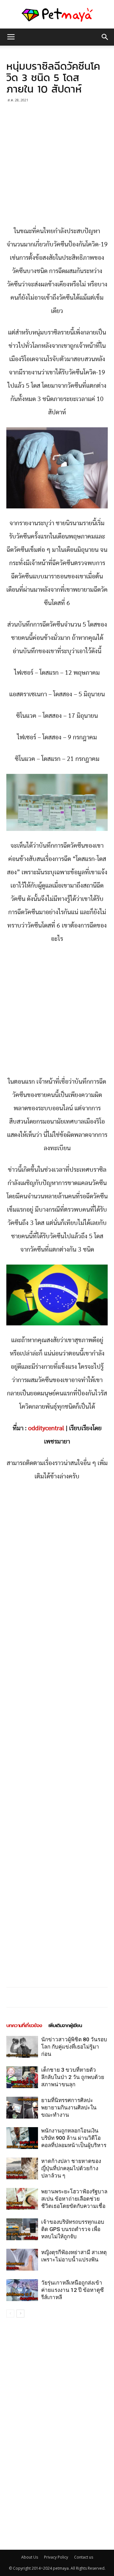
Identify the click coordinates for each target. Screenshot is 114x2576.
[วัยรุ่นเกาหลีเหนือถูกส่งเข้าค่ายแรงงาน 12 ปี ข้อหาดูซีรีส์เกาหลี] (22, 2290)
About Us (30, 2557)
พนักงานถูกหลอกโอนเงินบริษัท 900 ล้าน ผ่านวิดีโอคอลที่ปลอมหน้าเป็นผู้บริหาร (74, 2138)
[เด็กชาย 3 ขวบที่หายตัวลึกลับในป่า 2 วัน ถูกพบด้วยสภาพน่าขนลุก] (22, 2077)
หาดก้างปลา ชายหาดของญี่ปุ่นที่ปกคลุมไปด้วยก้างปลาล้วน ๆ (71, 2168)
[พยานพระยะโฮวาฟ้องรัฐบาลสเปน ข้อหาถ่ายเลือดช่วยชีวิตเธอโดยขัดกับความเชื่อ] (22, 2199)
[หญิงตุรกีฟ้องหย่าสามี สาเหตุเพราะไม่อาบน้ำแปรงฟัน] (22, 2260)
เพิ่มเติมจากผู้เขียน (65, 2025)
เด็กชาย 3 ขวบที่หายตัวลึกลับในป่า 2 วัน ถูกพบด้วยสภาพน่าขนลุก (73, 2077)
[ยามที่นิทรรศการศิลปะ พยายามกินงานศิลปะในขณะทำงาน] (22, 2108)
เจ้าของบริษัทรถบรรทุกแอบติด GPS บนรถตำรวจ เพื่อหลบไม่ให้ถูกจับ (73, 2229)
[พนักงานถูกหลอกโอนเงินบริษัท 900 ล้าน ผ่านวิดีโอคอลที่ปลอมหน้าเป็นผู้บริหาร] (22, 2138)
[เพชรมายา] (57, 15)
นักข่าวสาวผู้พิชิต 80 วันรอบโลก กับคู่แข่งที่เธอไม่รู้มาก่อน (74, 2047)
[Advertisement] (57, 165)
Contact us (84, 2557)
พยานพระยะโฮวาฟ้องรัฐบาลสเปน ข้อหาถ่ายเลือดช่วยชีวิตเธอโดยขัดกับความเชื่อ (74, 2199)
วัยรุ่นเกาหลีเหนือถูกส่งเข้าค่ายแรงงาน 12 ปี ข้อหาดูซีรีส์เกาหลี (73, 2290)
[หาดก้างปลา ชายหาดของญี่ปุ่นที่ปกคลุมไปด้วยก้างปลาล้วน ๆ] (22, 2168)
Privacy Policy (56, 2557)
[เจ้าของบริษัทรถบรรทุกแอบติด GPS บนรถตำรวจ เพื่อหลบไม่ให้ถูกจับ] (22, 2229)
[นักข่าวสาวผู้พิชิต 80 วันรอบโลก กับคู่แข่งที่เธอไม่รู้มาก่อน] (22, 2047)
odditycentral (46, 1428)
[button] (105, 37)
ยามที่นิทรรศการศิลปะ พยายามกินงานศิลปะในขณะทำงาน (69, 2107)
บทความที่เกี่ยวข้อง (24, 2025)
